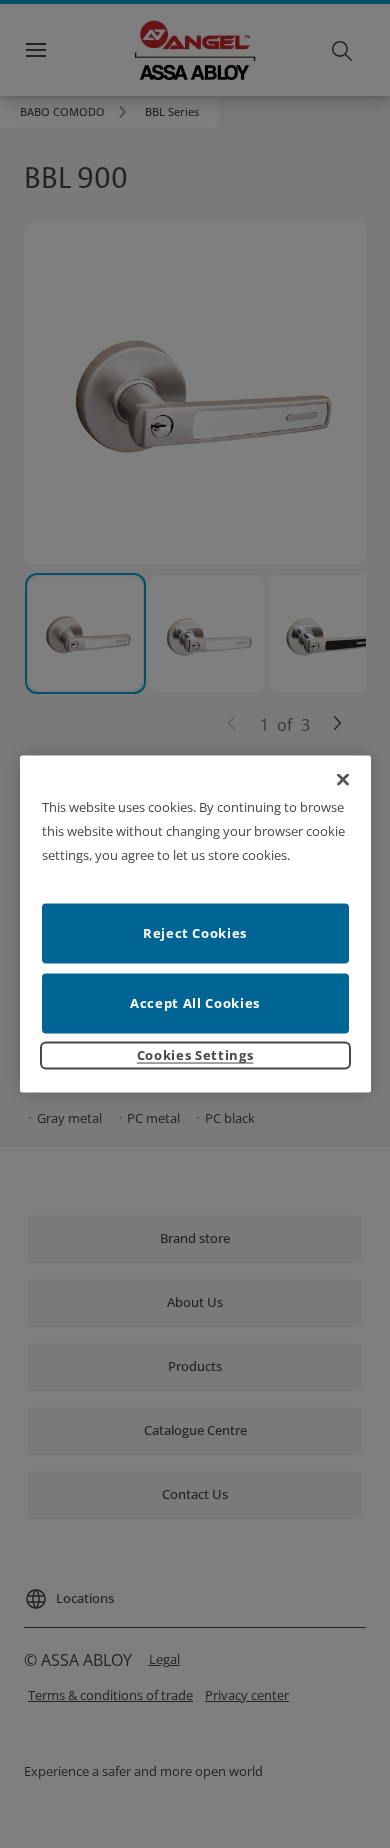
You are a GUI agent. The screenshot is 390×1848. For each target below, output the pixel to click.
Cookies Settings (195, 1054)
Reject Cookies (195, 932)
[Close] (343, 780)
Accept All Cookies (195, 1002)
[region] (195, 924)
